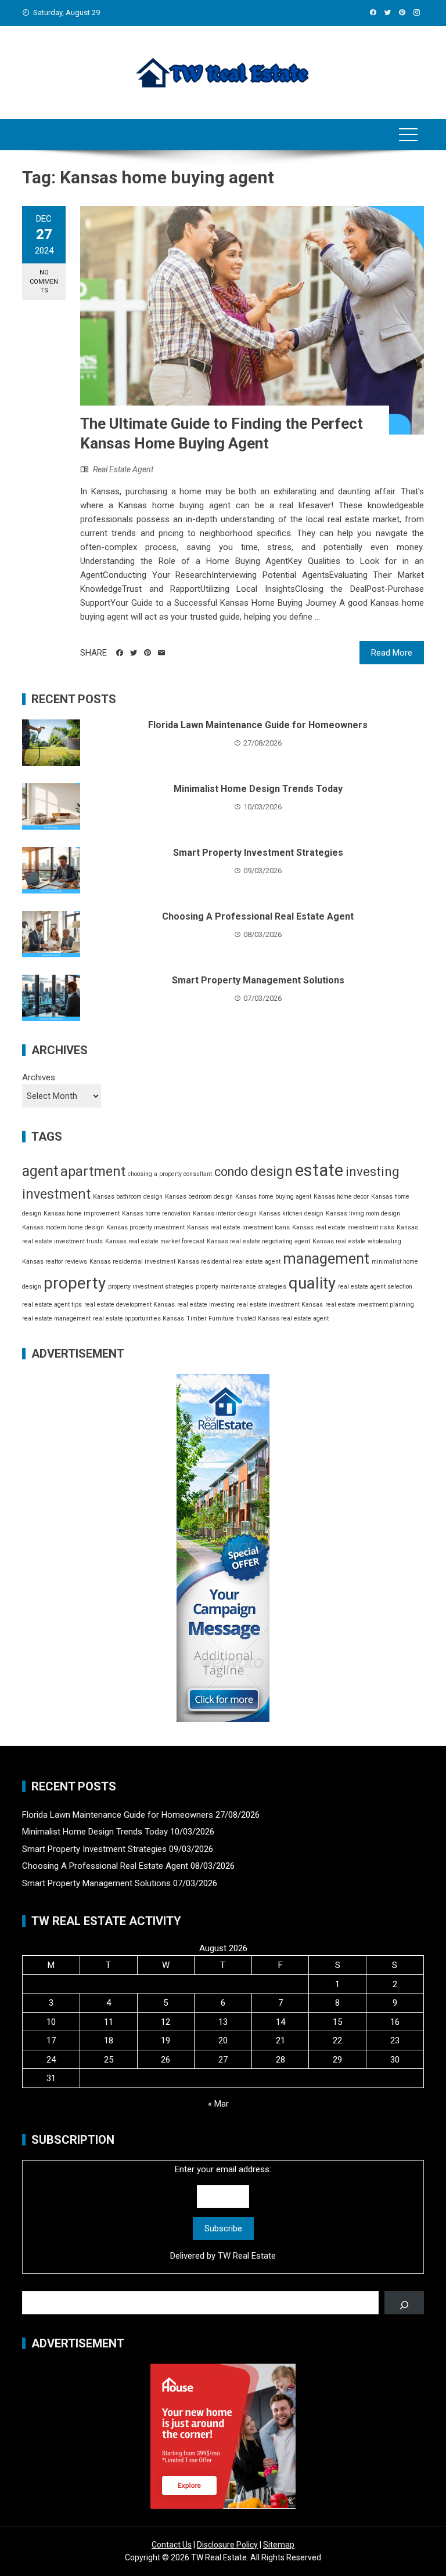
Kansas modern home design (63, 1227)
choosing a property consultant (170, 1174)
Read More (392, 653)
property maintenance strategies (241, 1287)
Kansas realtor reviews (55, 1262)
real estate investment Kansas (280, 1305)
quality (312, 1283)
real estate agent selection (375, 1287)
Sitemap (279, 2545)
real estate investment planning (370, 1305)
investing (373, 1171)
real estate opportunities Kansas (139, 1318)
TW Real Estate (247, 2256)
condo (231, 1172)
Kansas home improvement (82, 1213)
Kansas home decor (341, 1197)
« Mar (218, 2104)
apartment (93, 1171)
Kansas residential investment (132, 1262)
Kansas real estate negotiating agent (258, 1241)
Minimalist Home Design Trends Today (258, 789)
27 (223, 2060)
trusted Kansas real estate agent (283, 1318)
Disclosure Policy (227, 2545)
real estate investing (206, 1305)
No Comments (44, 281)
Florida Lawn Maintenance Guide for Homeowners (258, 725)
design (271, 1171)
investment (56, 1194)
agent (40, 1171)
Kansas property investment (145, 1227)
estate (319, 1170)
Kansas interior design (225, 1213)
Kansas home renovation (156, 1213)
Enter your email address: (223, 2213)
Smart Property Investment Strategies (258, 853)
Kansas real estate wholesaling (357, 1241)
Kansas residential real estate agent (229, 1262)
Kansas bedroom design (199, 1197)
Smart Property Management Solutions (258, 980)
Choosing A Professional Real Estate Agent (258, 916)
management (326, 1259)
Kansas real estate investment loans (238, 1227)
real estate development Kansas (130, 1305)
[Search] (404, 2303)
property (75, 1283)
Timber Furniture (210, 1318)
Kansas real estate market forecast (155, 1241)
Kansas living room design (363, 1213)
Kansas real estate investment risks (343, 1227)
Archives (39, 1077)
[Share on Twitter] (134, 653)
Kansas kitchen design (291, 1213)
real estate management (56, 1318)
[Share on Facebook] (120, 653)
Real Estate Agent (123, 469)
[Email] (161, 653)
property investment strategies (151, 1287)
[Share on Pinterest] (148, 653)
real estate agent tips (52, 1305)
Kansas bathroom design (128, 1197)
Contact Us (172, 2545)
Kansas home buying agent (273, 1197)
